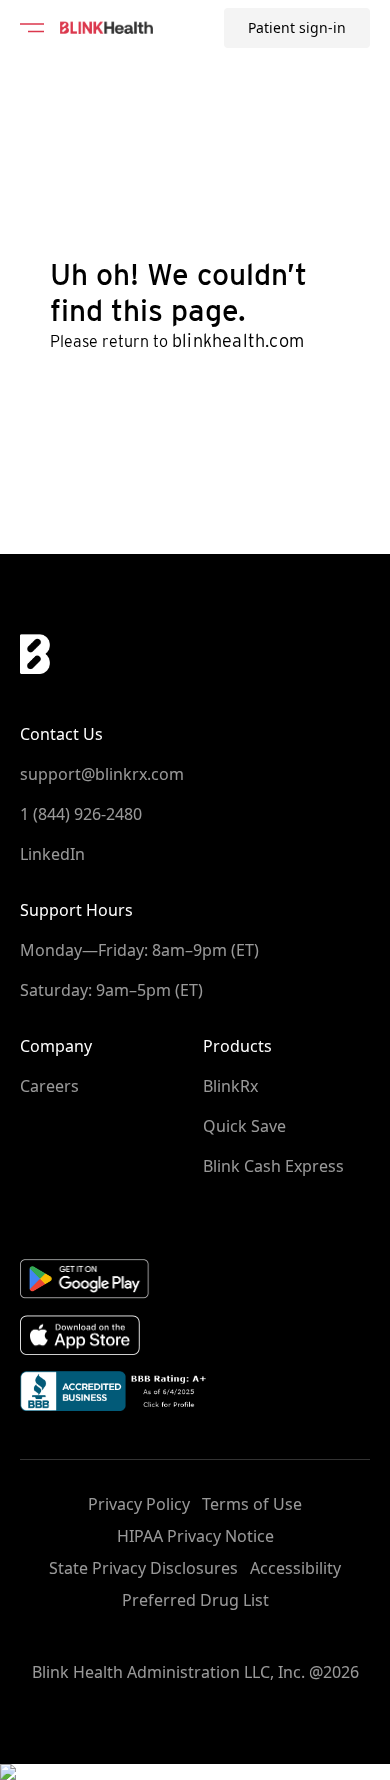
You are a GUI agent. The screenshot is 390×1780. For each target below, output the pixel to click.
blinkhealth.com (238, 340)
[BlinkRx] (106, 28)
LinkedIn (52, 854)
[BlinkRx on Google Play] (195, 1278)
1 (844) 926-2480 (81, 814)
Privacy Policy (139, 1504)
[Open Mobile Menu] (32, 28)
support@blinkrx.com (102, 774)
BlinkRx (230, 1086)
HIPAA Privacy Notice (195, 1536)
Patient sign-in (297, 27)
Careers (49, 1086)
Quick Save (244, 1126)
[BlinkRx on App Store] (195, 1335)
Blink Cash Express (273, 1166)
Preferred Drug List (195, 1600)
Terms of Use (252, 1504)
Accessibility (295, 1568)
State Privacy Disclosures (143, 1568)
